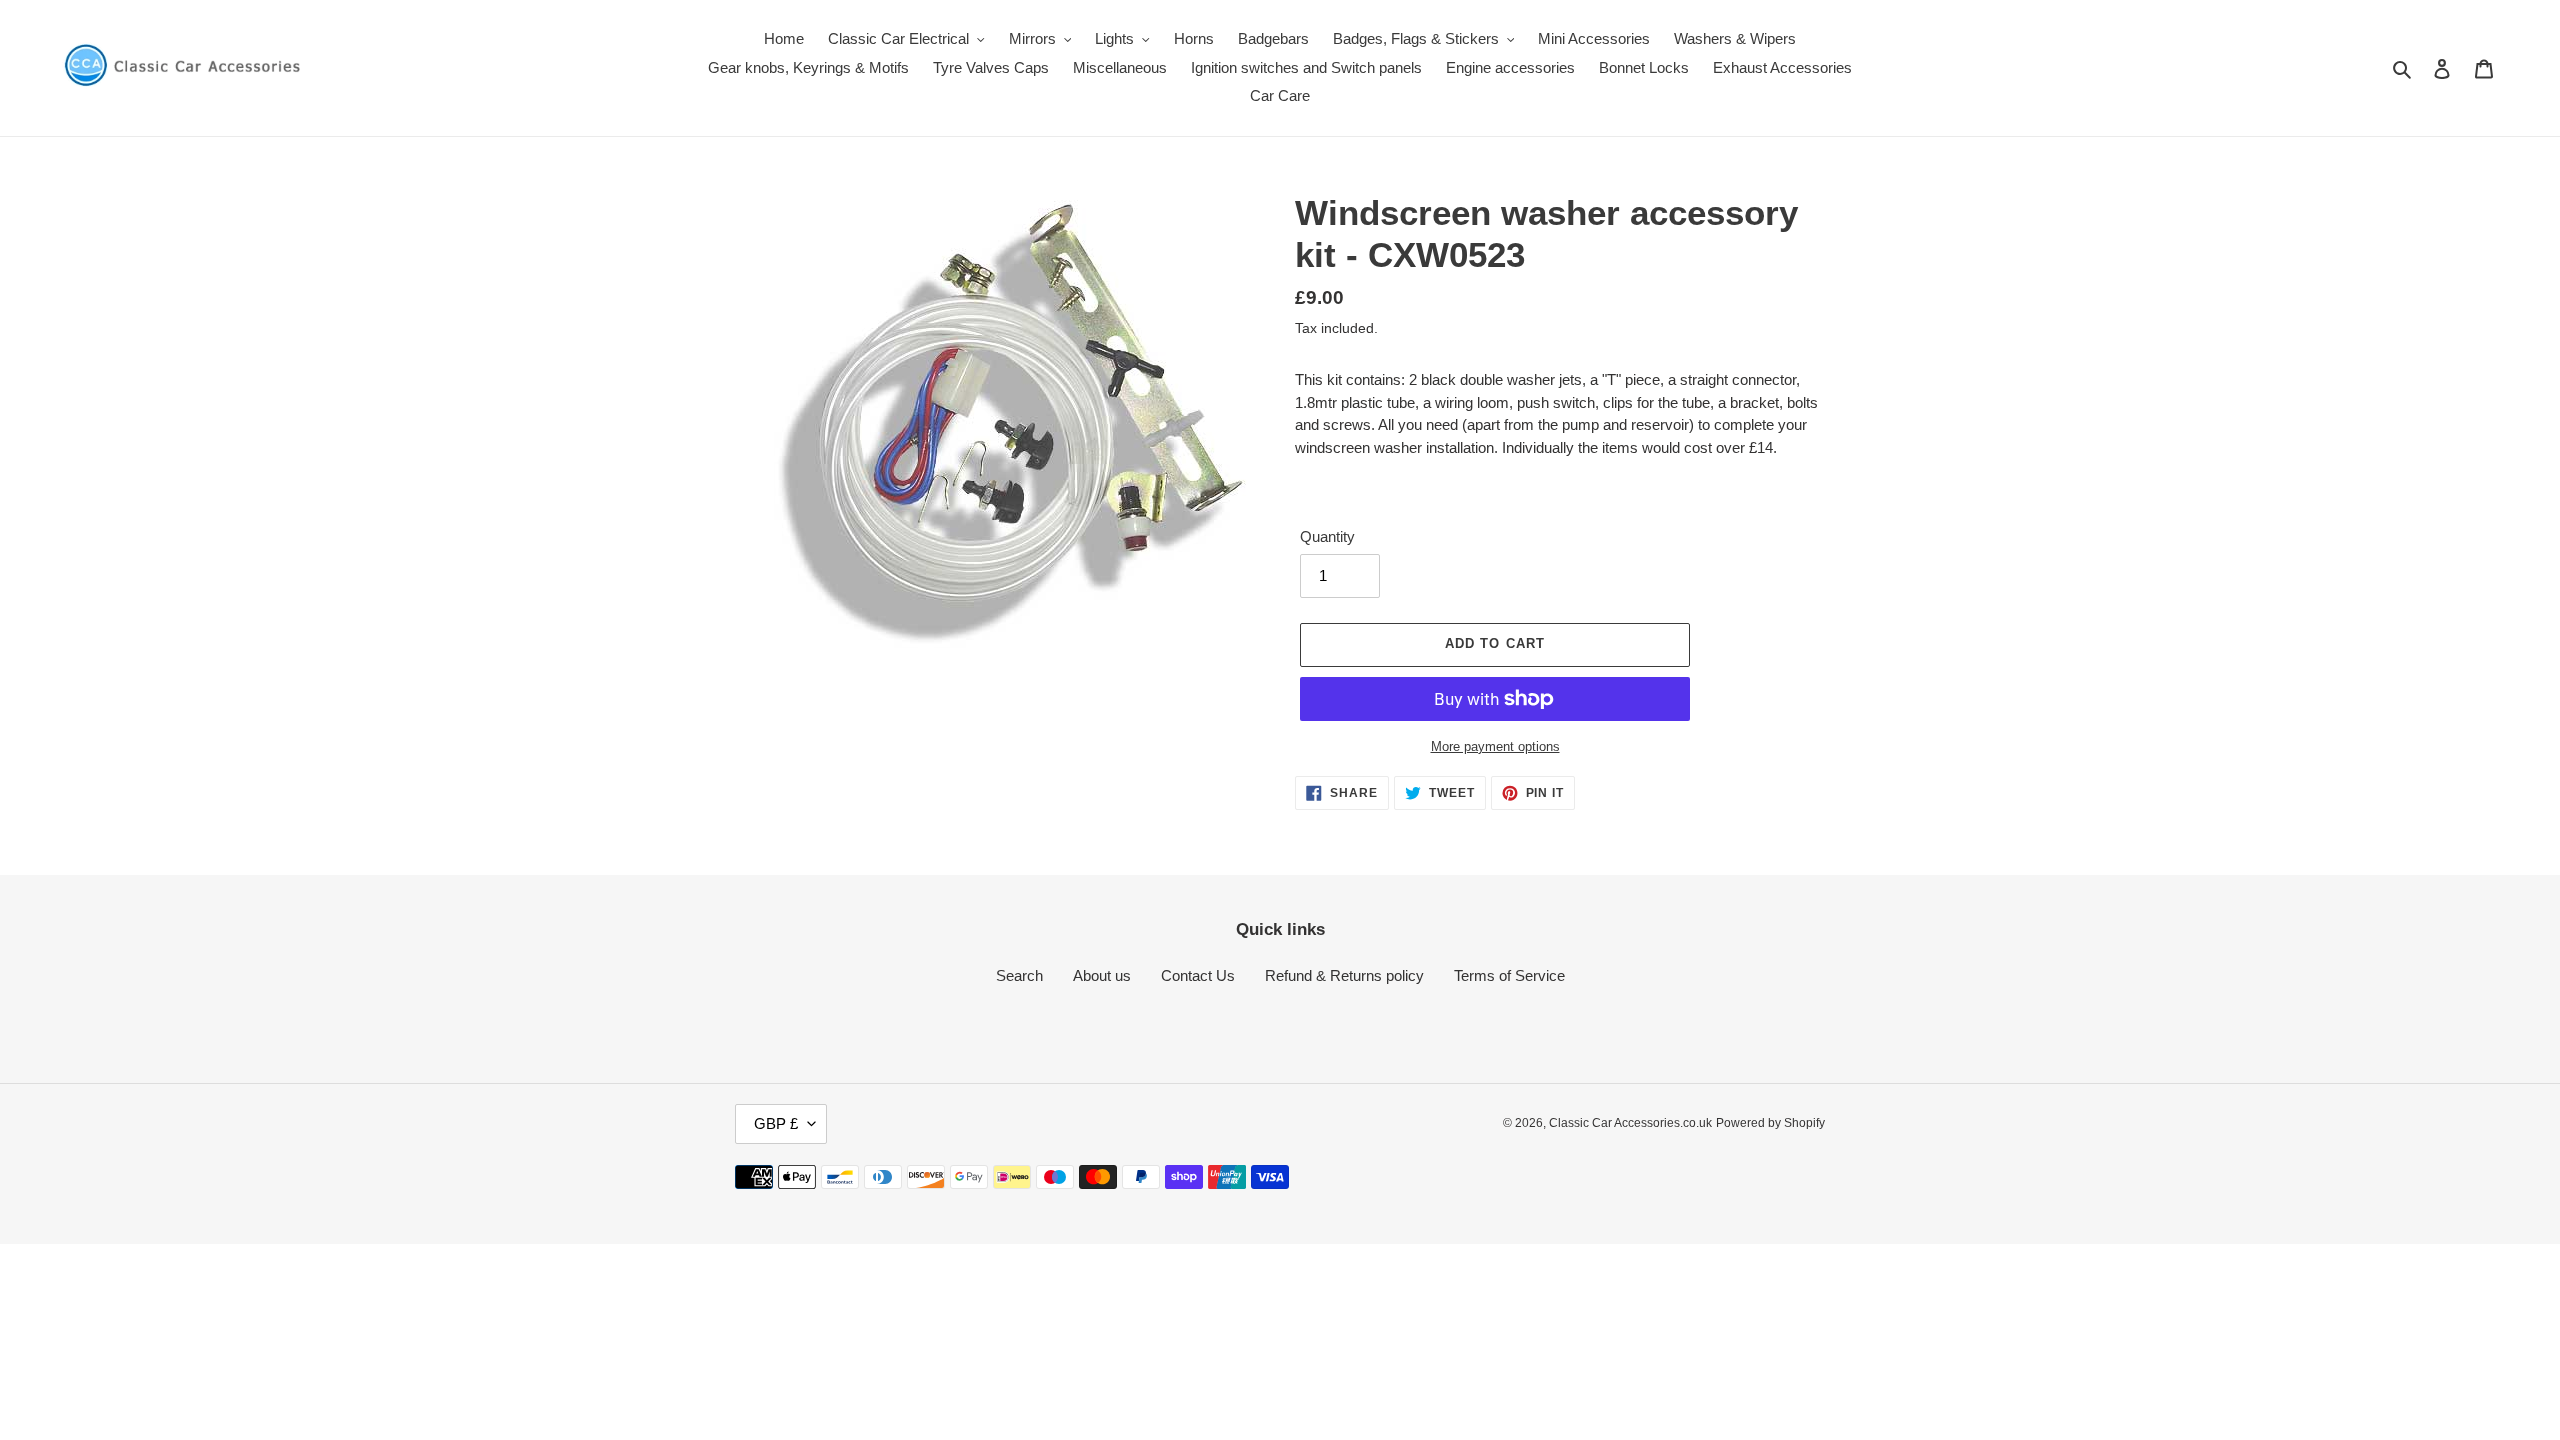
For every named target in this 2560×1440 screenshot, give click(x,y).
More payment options (1495, 746)
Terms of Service (1509, 975)
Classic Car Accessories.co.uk (1630, 1123)
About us (1102, 975)
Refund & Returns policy (1344, 975)
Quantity (1327, 536)
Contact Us (1198, 975)
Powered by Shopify (1770, 1123)
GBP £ (776, 1123)
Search (1019, 975)
